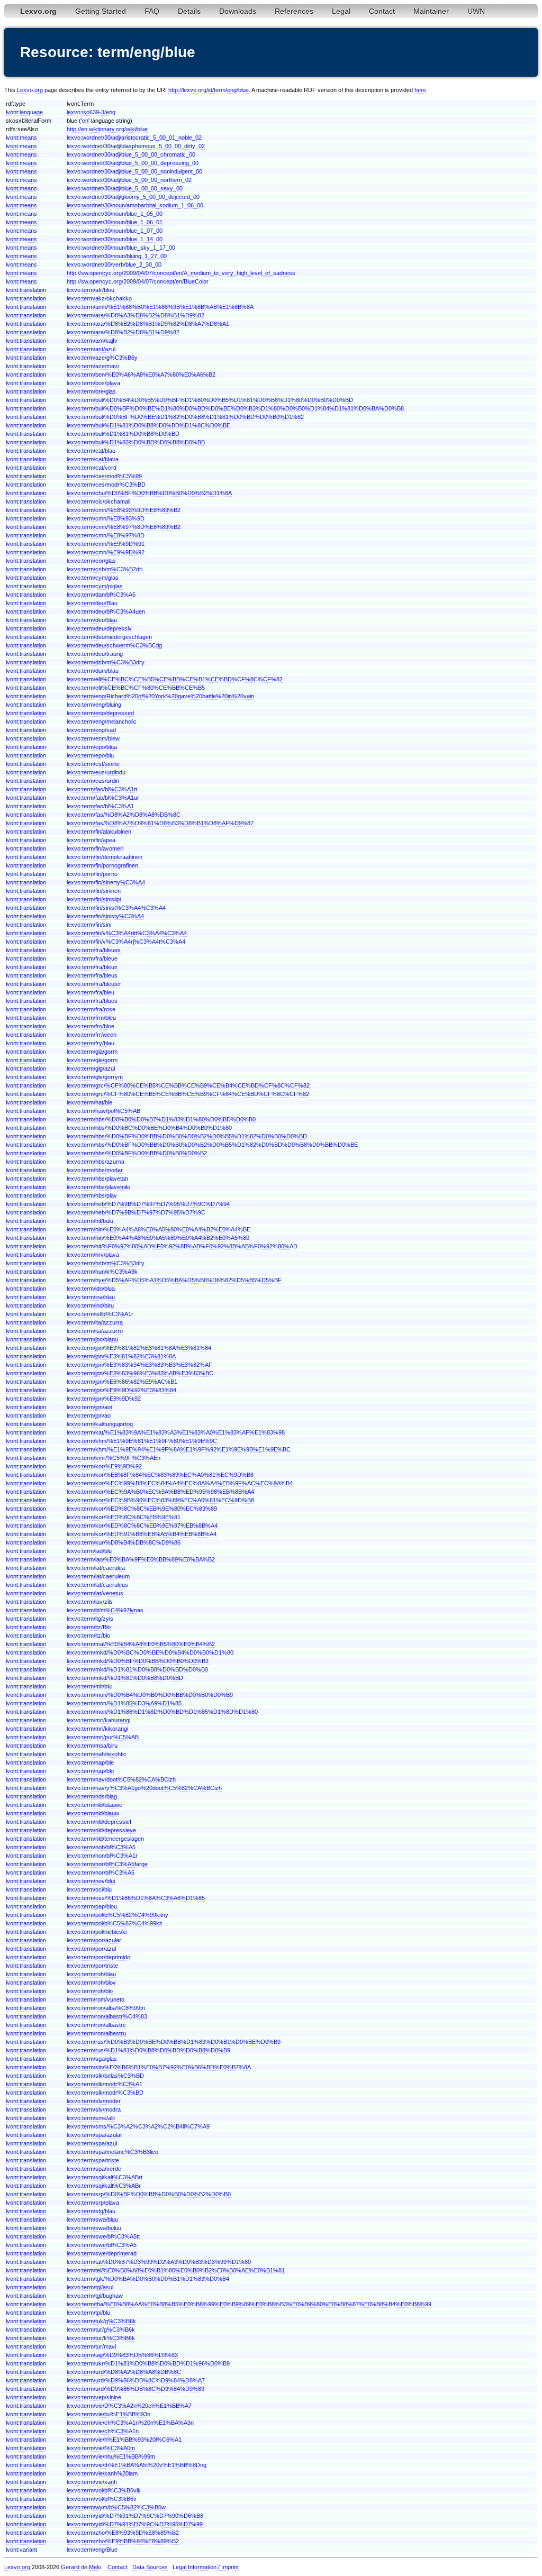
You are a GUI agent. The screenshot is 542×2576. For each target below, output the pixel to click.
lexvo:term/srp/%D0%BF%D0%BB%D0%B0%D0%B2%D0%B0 (149, 2194)
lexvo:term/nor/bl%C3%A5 (101, 1872)
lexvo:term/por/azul (91, 1949)
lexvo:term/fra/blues (92, 1001)
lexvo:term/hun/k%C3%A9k (102, 1272)
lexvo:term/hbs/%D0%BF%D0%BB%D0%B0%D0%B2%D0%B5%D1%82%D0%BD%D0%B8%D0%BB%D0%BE (212, 1145)
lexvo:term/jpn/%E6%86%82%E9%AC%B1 (122, 1382)
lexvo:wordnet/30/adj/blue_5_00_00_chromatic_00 (131, 154)
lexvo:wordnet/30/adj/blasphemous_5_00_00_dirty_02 (136, 146)
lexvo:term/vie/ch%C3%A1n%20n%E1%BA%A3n (130, 2423)
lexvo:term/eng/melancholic (102, 721)
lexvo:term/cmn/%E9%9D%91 (106, 544)
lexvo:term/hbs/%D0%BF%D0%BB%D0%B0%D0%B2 (137, 1153)
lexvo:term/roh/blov (91, 1983)
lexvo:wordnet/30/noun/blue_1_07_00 (115, 231)
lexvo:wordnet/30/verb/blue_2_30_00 (114, 264)
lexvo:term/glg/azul (91, 1068)
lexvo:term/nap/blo (90, 1771)
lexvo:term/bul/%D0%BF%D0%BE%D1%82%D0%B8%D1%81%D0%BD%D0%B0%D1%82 (185, 417)
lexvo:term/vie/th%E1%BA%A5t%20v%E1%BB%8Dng (137, 2465)
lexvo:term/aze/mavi (93, 366)
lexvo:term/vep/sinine (94, 2397)
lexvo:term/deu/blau (92, 620)
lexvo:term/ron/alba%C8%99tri (106, 2008)
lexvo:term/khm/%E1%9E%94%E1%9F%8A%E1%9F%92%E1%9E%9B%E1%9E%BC (179, 1449)
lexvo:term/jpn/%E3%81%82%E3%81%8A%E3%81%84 (139, 1348)
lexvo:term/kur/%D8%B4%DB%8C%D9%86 (124, 1542)
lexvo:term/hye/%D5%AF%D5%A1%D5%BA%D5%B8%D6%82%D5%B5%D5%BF (174, 1280)
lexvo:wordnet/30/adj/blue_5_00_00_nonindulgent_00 (134, 171)
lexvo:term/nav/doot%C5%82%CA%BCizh (121, 1779)
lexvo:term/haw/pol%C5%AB (103, 1111)
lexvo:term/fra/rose (91, 1009)
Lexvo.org (30, 90)
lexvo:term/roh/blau (91, 1974)
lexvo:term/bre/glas (91, 391)
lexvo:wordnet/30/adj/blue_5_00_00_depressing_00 (133, 163)
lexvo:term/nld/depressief (99, 1822)
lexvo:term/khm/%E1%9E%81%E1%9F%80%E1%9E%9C (142, 1441)
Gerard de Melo (81, 2567)
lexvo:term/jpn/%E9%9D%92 (104, 1399)
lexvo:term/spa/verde (94, 2169)
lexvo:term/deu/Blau (92, 603)
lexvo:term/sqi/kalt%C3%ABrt (105, 2177)
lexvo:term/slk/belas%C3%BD (105, 2076)
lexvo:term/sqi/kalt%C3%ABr (104, 2186)
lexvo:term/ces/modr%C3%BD (106, 485)
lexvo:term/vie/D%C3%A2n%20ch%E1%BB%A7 (129, 2406)
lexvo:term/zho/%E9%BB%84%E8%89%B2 (123, 2541)
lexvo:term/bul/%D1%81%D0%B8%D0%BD (123, 434)
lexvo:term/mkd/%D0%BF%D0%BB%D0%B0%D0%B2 (138, 1661)
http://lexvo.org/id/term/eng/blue (209, 90)
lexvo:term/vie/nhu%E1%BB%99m (111, 2456)
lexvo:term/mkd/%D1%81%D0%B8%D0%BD (125, 1678)
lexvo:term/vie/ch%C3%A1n (103, 2431)
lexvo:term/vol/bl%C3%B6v (102, 2499)
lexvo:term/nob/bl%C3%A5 (101, 1847)
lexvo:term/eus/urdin (93, 781)
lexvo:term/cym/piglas (95, 586)
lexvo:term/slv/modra (94, 2109)
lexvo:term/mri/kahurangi (98, 1720)
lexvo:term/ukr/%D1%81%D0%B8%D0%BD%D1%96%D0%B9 (148, 2363)
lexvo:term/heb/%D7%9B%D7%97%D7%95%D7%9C (136, 1212)
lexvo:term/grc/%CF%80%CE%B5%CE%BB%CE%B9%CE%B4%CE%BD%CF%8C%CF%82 (188, 1085)
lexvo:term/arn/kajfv (92, 341)
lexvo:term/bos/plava (93, 383)
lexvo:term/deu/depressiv (99, 628)
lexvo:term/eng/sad (91, 730)
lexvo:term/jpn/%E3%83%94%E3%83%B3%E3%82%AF (139, 1365)
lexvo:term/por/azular (94, 1940)
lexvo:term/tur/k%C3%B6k (101, 2338)
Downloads (238, 11)
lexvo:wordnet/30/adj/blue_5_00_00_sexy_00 (125, 188)
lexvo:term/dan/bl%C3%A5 (101, 595)
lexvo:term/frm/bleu (91, 1018)
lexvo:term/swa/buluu (94, 2228)
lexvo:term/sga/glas (92, 2059)
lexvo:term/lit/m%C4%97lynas (105, 1610)
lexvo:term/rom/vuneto (96, 1999)
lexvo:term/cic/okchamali (98, 501)
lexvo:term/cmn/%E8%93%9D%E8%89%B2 (124, 510)
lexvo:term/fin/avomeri (95, 848)
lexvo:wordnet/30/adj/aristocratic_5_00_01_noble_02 (134, 138)
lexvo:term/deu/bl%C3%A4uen (106, 611)
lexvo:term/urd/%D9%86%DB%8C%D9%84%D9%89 (135, 2389)
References (294, 11)
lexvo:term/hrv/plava (93, 1255)
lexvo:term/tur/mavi (91, 2346)
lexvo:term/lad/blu (89, 1551)
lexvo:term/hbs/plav (92, 1195)
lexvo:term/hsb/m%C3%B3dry (106, 1263)
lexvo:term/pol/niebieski (97, 1932)
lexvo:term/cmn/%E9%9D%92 (106, 552)
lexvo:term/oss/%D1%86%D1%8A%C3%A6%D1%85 (136, 1898)
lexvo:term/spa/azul (92, 2143)
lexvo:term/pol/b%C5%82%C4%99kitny (118, 1915)
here (420, 90)
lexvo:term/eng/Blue (92, 2550)
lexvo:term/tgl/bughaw (95, 2296)
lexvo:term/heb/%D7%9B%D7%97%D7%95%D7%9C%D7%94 (148, 1204)
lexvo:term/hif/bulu (90, 1221)
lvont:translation (26, 290)
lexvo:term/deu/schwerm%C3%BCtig (114, 645)
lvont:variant (21, 2550)
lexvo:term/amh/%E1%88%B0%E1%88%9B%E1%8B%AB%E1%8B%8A (160, 307)
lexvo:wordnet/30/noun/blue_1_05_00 (115, 214)
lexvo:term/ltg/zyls (90, 1619)
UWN (476, 11)
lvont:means (21, 138)
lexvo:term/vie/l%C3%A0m (101, 2448)
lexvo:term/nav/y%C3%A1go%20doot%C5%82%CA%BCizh (144, 1788)
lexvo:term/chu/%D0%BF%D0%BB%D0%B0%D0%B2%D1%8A (149, 493)
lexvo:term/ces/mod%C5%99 (104, 476)
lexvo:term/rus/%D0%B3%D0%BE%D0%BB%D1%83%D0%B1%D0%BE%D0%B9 (174, 2042)
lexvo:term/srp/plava (93, 2203)
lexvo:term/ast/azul (91, 349)
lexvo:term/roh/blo (90, 1991)
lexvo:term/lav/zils (90, 1602)
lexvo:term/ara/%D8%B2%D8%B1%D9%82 (123, 332)
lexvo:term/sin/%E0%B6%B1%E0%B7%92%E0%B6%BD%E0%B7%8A (159, 2067)
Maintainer (431, 11)
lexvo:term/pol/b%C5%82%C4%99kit (114, 1923)
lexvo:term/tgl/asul (90, 2287)
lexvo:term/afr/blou (91, 290)
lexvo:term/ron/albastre (96, 2025)
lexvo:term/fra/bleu (91, 992)
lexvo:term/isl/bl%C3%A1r (100, 1314)
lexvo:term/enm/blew (93, 738)
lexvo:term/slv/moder (94, 2101)
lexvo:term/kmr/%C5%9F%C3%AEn (114, 1458)
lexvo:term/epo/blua (92, 747)
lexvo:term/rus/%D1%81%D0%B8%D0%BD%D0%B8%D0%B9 (148, 2050)
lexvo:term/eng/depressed (100, 713)
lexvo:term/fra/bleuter (94, 984)
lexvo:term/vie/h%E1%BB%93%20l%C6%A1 (124, 2440)
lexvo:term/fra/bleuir (92, 967)
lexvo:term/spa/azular (94, 2135)
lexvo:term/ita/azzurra (95, 1322)
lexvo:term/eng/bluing (94, 705)
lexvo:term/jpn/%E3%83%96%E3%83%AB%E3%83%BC (140, 1373)
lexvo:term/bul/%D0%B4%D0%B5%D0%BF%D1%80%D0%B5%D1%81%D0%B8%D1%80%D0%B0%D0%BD (210, 400)
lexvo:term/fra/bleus (92, 975)
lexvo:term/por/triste (92, 1966)
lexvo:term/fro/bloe (91, 1026)
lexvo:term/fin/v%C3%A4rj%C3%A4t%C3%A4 (126, 942)
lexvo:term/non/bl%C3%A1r (102, 1856)
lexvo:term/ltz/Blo (89, 1627)
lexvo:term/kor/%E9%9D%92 (104, 1466)
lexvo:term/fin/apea (91, 840)
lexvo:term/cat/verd (92, 468)
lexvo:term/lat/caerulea (96, 1568)
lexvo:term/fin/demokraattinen (105, 857)
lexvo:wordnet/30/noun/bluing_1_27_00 (117, 256)
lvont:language (24, 112)
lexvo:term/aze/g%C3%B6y (102, 358)
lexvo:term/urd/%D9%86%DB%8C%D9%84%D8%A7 (136, 2380)
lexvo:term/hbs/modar (95, 1170)
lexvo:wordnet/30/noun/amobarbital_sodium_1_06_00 (135, 205)
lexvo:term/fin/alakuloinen (99, 832)
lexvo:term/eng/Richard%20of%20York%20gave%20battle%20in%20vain (160, 696)
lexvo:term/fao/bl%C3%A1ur (103, 798)
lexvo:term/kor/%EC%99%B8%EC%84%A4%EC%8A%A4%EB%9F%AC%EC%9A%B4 (180, 1483)
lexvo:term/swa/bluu (92, 2219)
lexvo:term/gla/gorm (92, 1052)
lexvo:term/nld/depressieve (101, 1830)
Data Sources (150, 2567)
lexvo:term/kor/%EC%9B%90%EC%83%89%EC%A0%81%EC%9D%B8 (160, 1500)
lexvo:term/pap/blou (92, 1906)
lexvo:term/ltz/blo (88, 1636)
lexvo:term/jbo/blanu (92, 1339)
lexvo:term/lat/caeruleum (98, 1576)
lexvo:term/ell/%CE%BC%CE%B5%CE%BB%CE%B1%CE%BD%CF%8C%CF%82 (175, 679)
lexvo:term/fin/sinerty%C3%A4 (106, 882)
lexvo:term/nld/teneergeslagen (105, 1839)
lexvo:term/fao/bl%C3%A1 (100, 806)
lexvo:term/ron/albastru (96, 2033)
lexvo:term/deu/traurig (95, 654)
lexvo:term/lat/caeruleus (97, 1585)
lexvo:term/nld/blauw (93, 1813)
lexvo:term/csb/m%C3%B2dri (105, 569)
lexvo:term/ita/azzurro (95, 1331)
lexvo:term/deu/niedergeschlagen (109, 637)
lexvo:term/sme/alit (91, 2118)
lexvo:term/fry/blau (91, 1043)
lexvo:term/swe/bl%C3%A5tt (103, 2236)
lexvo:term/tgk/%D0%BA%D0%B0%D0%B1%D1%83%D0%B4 (148, 2279)
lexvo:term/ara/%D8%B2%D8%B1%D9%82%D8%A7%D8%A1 (148, 324)
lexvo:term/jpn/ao (89, 1415)
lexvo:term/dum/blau (93, 671)
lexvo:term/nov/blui (91, 1881)
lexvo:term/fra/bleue (92, 958)
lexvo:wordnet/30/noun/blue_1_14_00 (115, 239)
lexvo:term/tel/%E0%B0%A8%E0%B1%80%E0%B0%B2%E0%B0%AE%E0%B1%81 (176, 2270)
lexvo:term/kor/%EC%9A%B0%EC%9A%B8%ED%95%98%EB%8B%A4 (160, 1492)
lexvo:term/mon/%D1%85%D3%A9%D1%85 (124, 1703)
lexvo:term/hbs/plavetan (97, 1179)
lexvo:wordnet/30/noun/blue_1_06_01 (115, 222)
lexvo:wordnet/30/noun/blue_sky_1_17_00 (121, 248)
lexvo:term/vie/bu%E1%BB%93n (109, 2414)
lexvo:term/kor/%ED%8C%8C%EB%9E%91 (124, 1517)
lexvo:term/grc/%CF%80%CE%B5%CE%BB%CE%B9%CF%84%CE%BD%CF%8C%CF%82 (188, 1094)
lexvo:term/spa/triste (93, 2160)
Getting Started (101, 11)
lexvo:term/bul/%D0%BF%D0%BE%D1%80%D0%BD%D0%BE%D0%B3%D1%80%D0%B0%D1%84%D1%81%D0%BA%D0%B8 (235, 408)
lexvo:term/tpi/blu (88, 2313)
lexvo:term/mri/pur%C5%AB (103, 1737)
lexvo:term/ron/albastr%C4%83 (107, 2016)
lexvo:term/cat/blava (93, 459)
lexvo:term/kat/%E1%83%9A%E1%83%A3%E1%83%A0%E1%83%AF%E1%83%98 (176, 1432)
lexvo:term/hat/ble (89, 1102)
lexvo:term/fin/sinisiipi (94, 899)
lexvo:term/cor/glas (91, 561)
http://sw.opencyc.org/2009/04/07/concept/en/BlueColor (138, 281)
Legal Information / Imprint (206, 2567)
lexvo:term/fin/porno (92, 874)
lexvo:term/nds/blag (92, 1796)
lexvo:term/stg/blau (91, 2211)
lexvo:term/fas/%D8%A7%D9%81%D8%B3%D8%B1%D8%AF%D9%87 (160, 823)
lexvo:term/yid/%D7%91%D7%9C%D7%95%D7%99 (135, 2524)
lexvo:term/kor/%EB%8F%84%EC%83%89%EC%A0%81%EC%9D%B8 (160, 1475)
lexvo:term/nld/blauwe (94, 1805)
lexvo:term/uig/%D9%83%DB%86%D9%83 (122, 2355)
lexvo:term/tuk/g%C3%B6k (101, 2321)
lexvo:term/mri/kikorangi (97, 1729)
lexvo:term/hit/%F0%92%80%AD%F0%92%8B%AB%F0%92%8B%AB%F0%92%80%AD (182, 1246)
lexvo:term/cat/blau (91, 451)
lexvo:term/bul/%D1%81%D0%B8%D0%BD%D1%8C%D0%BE (148, 425)
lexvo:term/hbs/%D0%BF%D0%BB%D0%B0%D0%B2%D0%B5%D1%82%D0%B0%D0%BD (187, 1136)
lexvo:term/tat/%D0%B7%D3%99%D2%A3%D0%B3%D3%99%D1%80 (159, 2262)
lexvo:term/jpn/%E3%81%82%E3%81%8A (121, 1356)
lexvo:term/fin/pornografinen (102, 865)
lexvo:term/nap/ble (90, 1762)
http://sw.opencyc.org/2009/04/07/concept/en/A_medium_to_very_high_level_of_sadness (181, 273)
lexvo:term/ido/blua (91, 1289)
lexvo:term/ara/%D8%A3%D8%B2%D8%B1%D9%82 (135, 315)
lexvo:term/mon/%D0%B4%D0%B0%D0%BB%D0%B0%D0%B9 (150, 1695)
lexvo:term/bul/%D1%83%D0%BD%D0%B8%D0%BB (136, 442)
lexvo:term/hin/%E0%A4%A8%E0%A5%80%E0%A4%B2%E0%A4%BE (159, 1229)
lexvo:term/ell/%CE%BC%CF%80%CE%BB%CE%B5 (136, 688)
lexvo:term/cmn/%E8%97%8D (106, 535)
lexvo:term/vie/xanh (92, 2482)
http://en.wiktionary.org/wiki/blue (107, 129)
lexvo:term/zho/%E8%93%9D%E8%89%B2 (123, 2533)
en (85, 121)
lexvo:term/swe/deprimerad (102, 2253)
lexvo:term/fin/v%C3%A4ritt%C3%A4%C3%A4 (127, 933)
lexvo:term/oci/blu (89, 1889)
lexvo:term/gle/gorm (92, 1060)
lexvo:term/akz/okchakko (99, 298)
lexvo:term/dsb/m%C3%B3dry (106, 662)
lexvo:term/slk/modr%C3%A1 (105, 2084)
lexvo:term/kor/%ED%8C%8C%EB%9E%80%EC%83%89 (142, 1509)
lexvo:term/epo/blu (90, 755)
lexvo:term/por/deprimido (98, 1957)
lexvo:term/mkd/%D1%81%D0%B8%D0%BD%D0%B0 (137, 1669)
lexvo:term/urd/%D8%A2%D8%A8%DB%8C (124, 2372)
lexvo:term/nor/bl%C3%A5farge (107, 1864)
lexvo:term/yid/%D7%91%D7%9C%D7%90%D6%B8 (135, 2516)
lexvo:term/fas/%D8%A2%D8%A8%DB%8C (124, 815)
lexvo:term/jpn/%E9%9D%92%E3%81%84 (121, 1390)
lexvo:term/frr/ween (92, 1035)
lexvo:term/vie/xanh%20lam (102, 2473)
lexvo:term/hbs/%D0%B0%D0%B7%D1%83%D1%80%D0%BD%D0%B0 (161, 1119)
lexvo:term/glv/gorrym (95, 1077)
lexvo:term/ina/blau (91, 1297)
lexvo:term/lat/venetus (95, 1593)
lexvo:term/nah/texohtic (97, 1754)
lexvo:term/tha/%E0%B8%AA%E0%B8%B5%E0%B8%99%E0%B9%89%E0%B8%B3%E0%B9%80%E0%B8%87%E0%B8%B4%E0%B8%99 (249, 2304)
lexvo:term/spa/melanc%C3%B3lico (112, 2152)
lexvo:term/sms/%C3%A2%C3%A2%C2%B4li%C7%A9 (138, 2126)
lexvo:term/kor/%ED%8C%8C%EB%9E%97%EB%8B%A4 (142, 1525)
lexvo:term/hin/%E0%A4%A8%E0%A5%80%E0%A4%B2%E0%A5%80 (158, 1238)
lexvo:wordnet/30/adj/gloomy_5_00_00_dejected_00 (133, 197)
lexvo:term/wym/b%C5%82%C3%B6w (116, 2507)
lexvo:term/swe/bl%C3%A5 (102, 2245)
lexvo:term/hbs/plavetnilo (98, 1187)
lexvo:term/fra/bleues (94, 950)
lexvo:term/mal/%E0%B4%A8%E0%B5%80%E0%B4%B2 (141, 1644)
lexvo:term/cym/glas (93, 578)
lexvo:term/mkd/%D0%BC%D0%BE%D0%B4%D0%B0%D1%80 (150, 1652)
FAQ (152, 11)
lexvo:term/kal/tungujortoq (100, 1424)
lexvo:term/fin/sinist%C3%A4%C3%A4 (116, 908)
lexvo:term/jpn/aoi (89, 1407)
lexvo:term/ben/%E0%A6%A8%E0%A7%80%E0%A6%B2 (141, 374)
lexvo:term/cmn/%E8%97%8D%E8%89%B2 (124, 527)
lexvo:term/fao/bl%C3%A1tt (102, 789)
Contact (382, 11)
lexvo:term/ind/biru (90, 1305)
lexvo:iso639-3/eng (91, 112)
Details (189, 11)
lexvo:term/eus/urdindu (96, 772)
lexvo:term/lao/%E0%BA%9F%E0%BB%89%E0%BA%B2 (141, 1559)
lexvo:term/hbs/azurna (96, 1162)
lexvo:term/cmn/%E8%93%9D (106, 518)
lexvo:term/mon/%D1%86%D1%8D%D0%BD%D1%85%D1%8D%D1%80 (162, 1712)
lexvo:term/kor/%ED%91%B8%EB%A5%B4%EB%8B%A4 (142, 1534)
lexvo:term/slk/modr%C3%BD (105, 2093)
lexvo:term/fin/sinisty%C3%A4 (105, 916)
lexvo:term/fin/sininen (94, 891)
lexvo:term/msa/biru (92, 1746)
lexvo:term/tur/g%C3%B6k (101, 2330)
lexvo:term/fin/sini (89, 925)
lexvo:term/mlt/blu (89, 1686)
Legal (341, 11)
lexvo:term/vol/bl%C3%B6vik (104, 2490)
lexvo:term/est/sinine (93, 764)
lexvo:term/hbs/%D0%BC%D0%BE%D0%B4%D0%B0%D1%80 (149, 1128)
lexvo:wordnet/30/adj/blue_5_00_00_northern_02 (129, 180)
